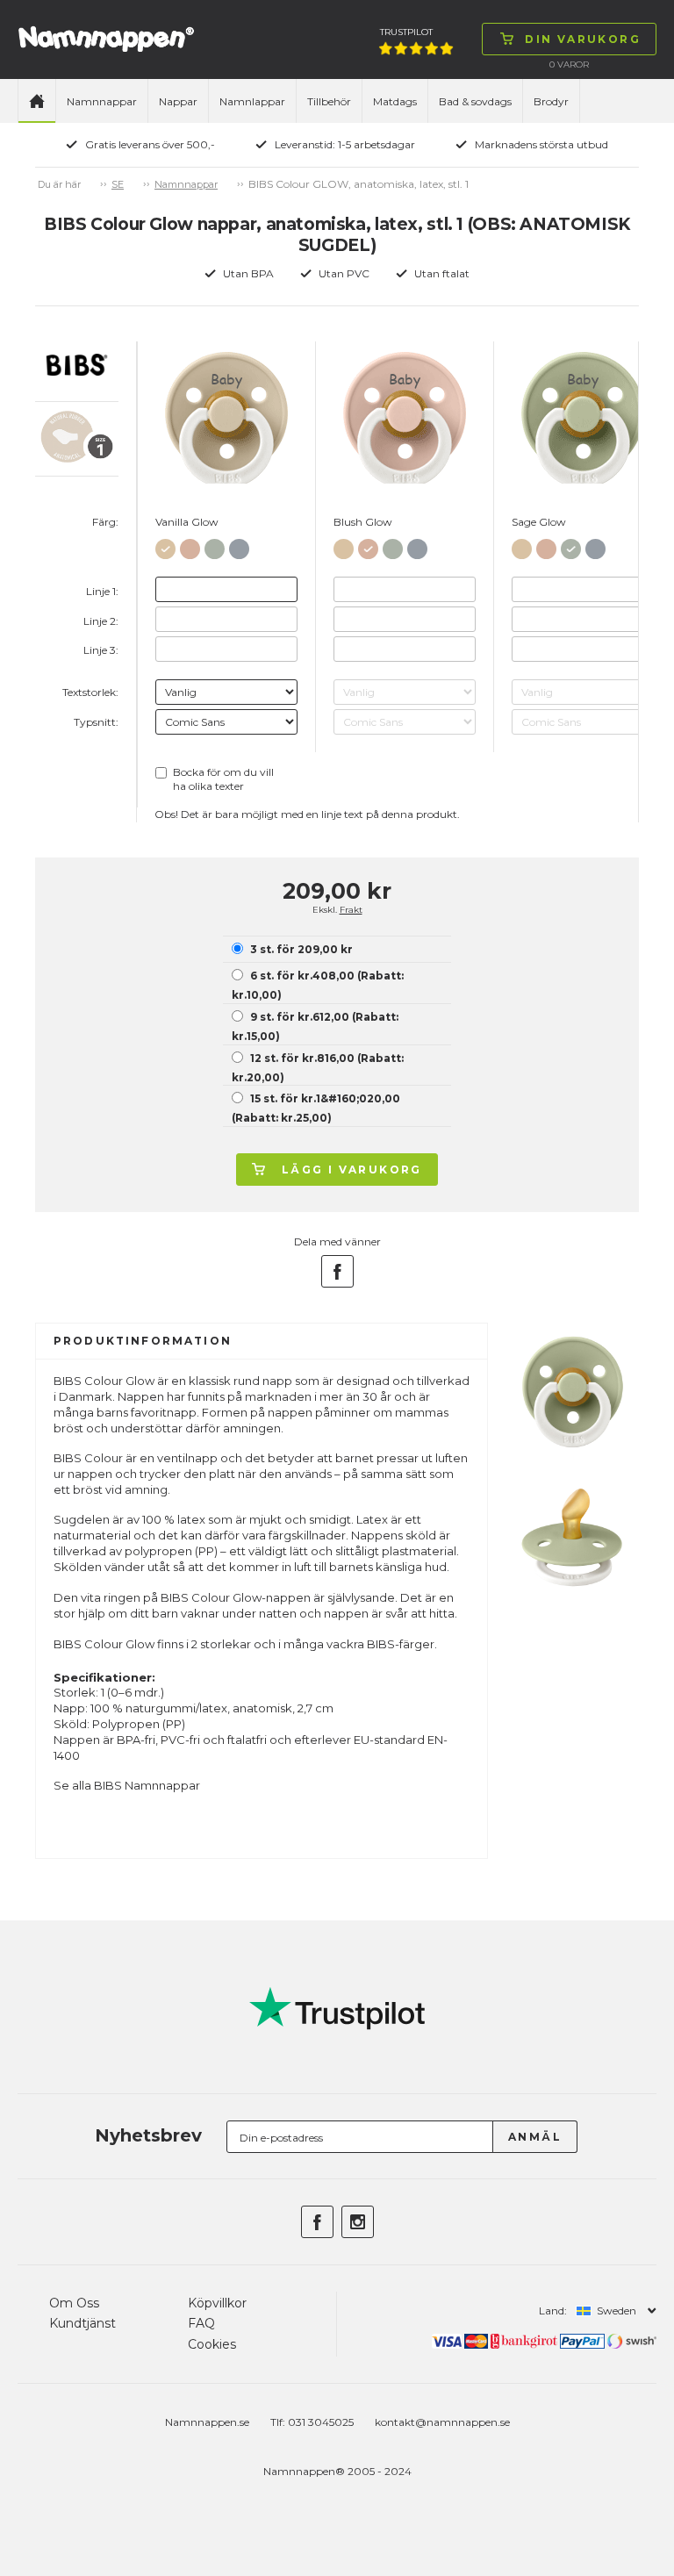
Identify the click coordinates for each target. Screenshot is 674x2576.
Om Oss (74, 2303)
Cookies (212, 2344)
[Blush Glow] (190, 545)
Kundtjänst (82, 2323)
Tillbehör (329, 101)
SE (118, 184)
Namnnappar (102, 101)
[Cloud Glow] (239, 545)
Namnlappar (252, 101)
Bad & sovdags (475, 101)
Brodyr (551, 101)
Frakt (351, 910)
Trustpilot (406, 32)
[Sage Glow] (215, 545)
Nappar (178, 101)
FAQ (201, 2323)
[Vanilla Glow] (165, 545)
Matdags (395, 101)
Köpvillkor (217, 2303)
